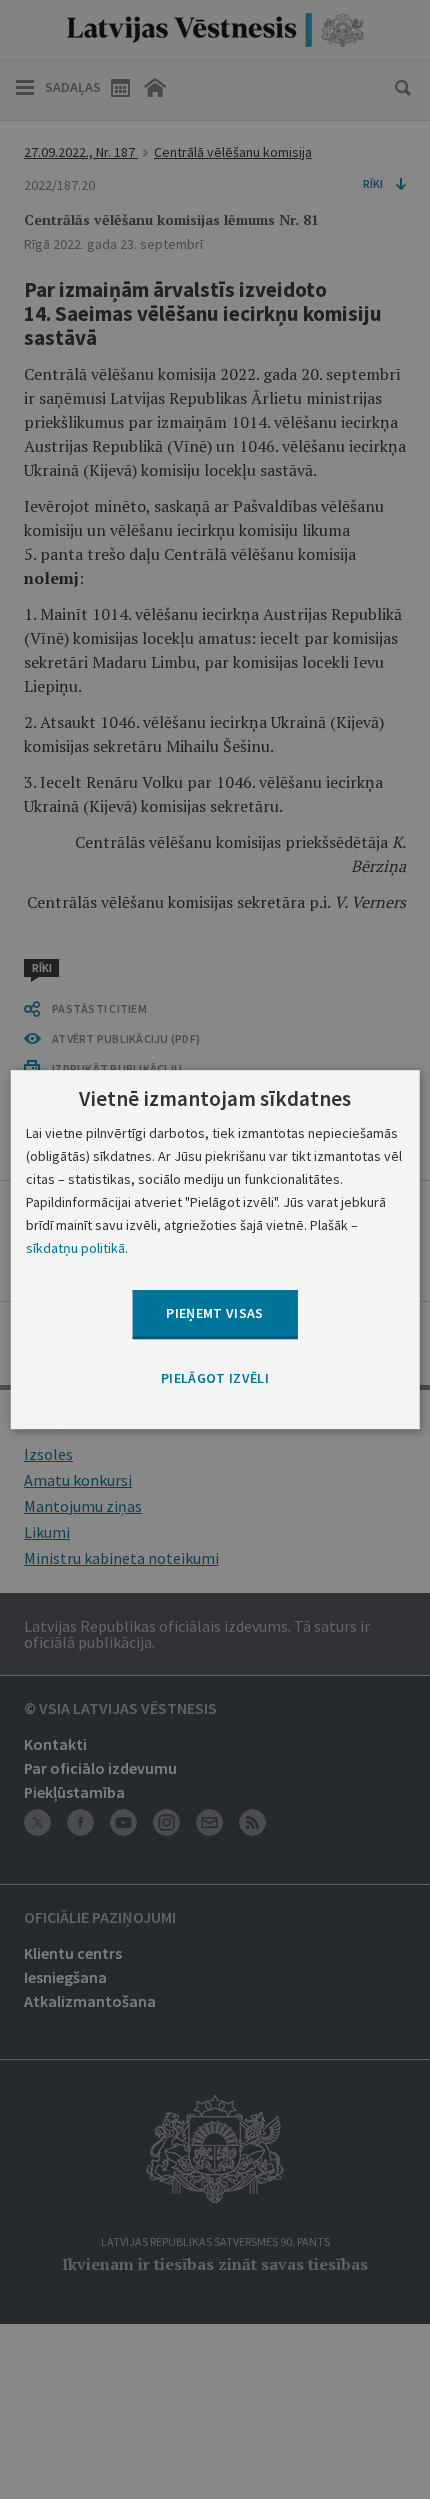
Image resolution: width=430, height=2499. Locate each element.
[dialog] (215, 1250)
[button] (215, 1379)
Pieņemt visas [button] (215, 1314)
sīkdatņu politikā (75, 1248)
